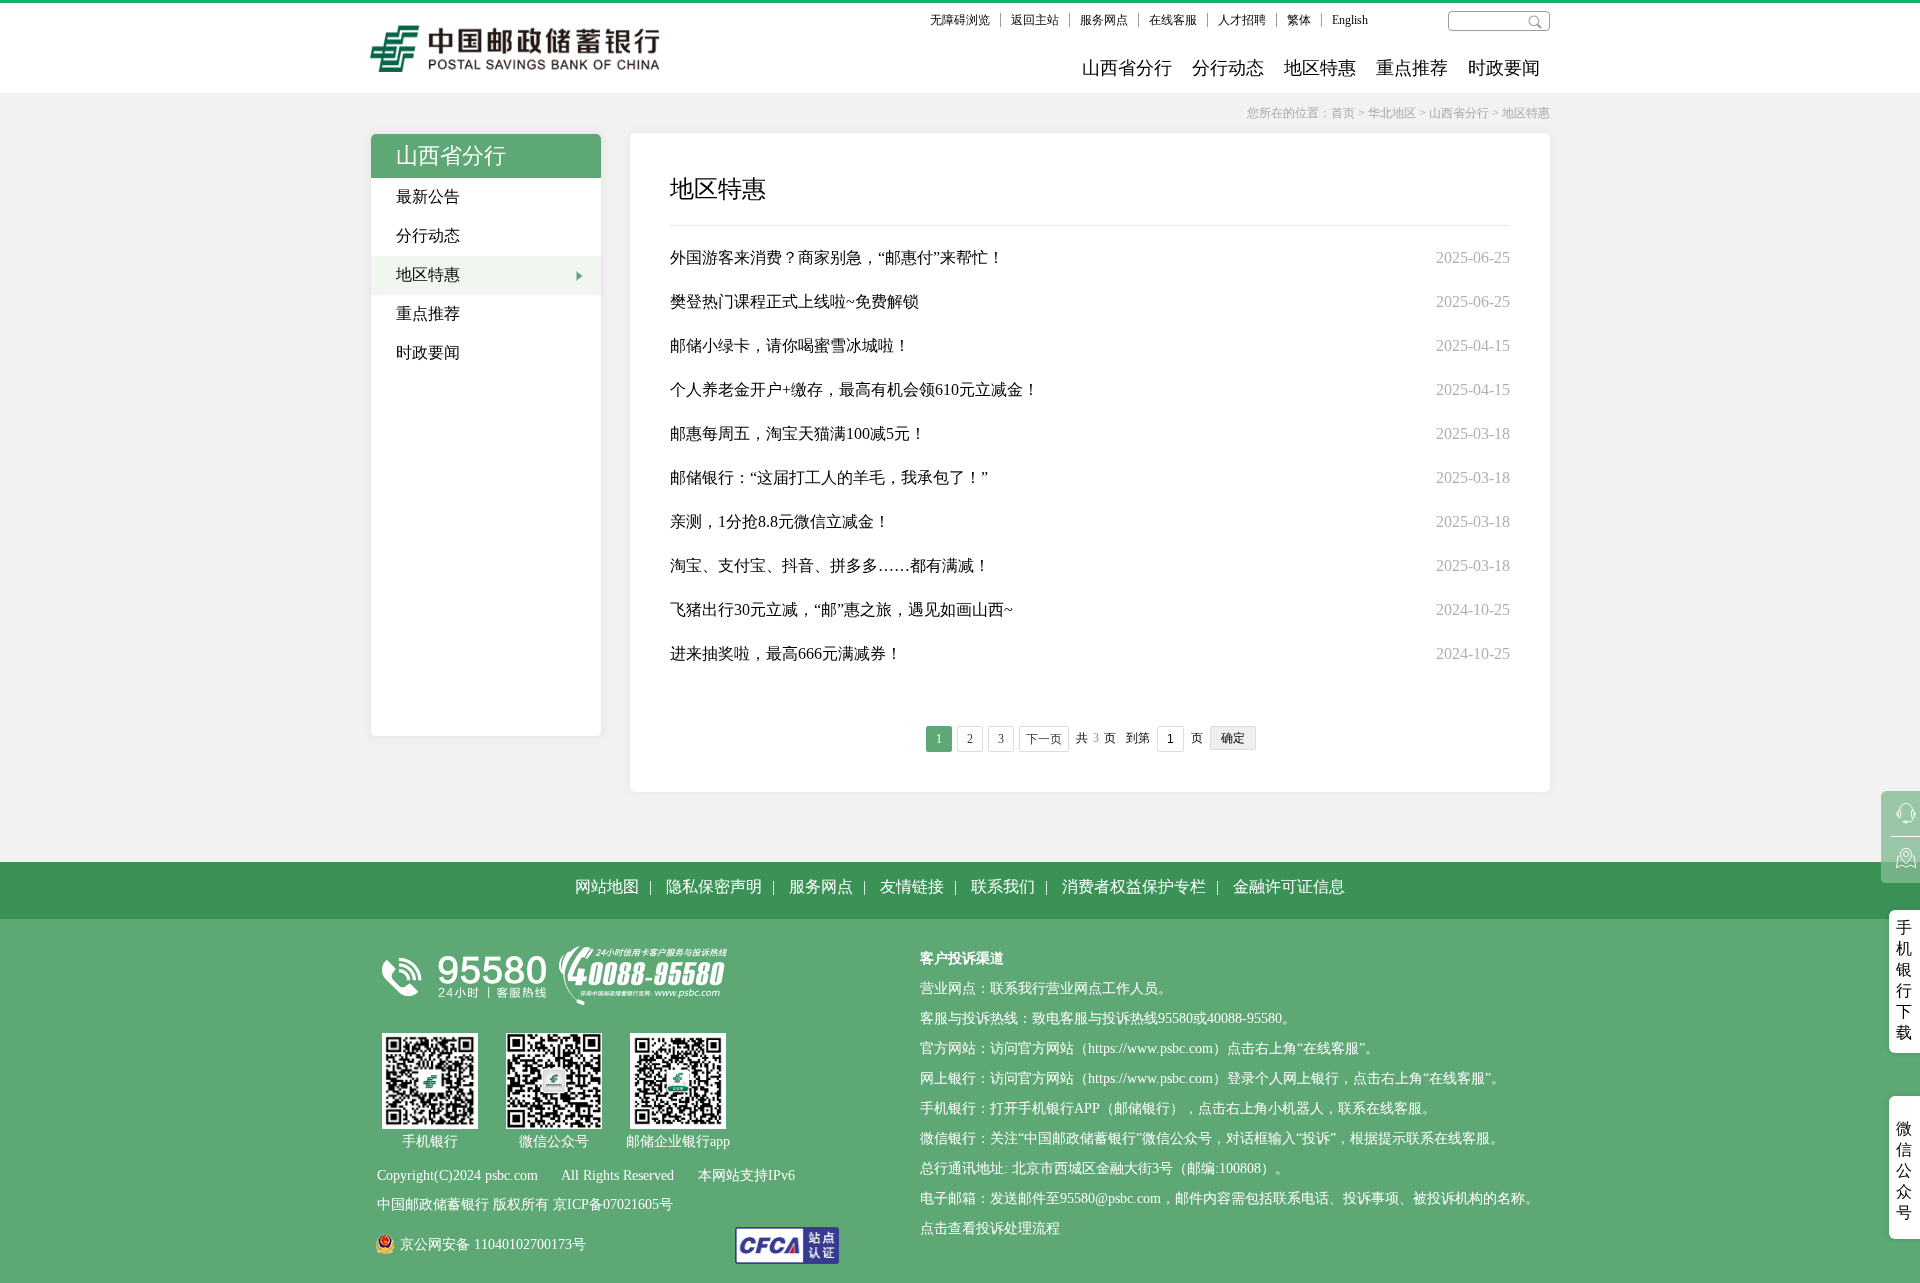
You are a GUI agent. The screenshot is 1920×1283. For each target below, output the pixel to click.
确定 (1233, 738)
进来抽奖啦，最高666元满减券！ (786, 653)
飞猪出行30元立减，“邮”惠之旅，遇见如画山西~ (841, 609)
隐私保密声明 (714, 886)
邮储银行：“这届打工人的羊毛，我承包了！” (829, 477)
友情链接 (912, 886)
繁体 (1299, 20)
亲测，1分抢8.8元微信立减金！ (780, 521)
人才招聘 (1242, 20)
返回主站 (1035, 20)
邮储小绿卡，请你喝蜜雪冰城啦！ (790, 345)
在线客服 (1173, 20)
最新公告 (428, 196)
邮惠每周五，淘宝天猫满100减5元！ (798, 433)
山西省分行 (1127, 68)
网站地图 (607, 886)
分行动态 (1228, 68)
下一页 (1044, 739)
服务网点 (1104, 20)
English (1350, 20)
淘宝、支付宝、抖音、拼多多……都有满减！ (830, 565)
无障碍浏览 (960, 20)
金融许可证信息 (1289, 886)
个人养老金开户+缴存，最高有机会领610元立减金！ (854, 389)
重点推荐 (1412, 68)
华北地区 (1392, 113)
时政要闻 (1504, 68)
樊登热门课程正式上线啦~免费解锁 (794, 301)
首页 (1343, 113)
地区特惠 (1320, 68)
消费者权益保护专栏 (1134, 886)
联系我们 (1003, 886)
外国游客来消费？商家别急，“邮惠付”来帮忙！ (837, 257)
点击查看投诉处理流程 (990, 1228)
